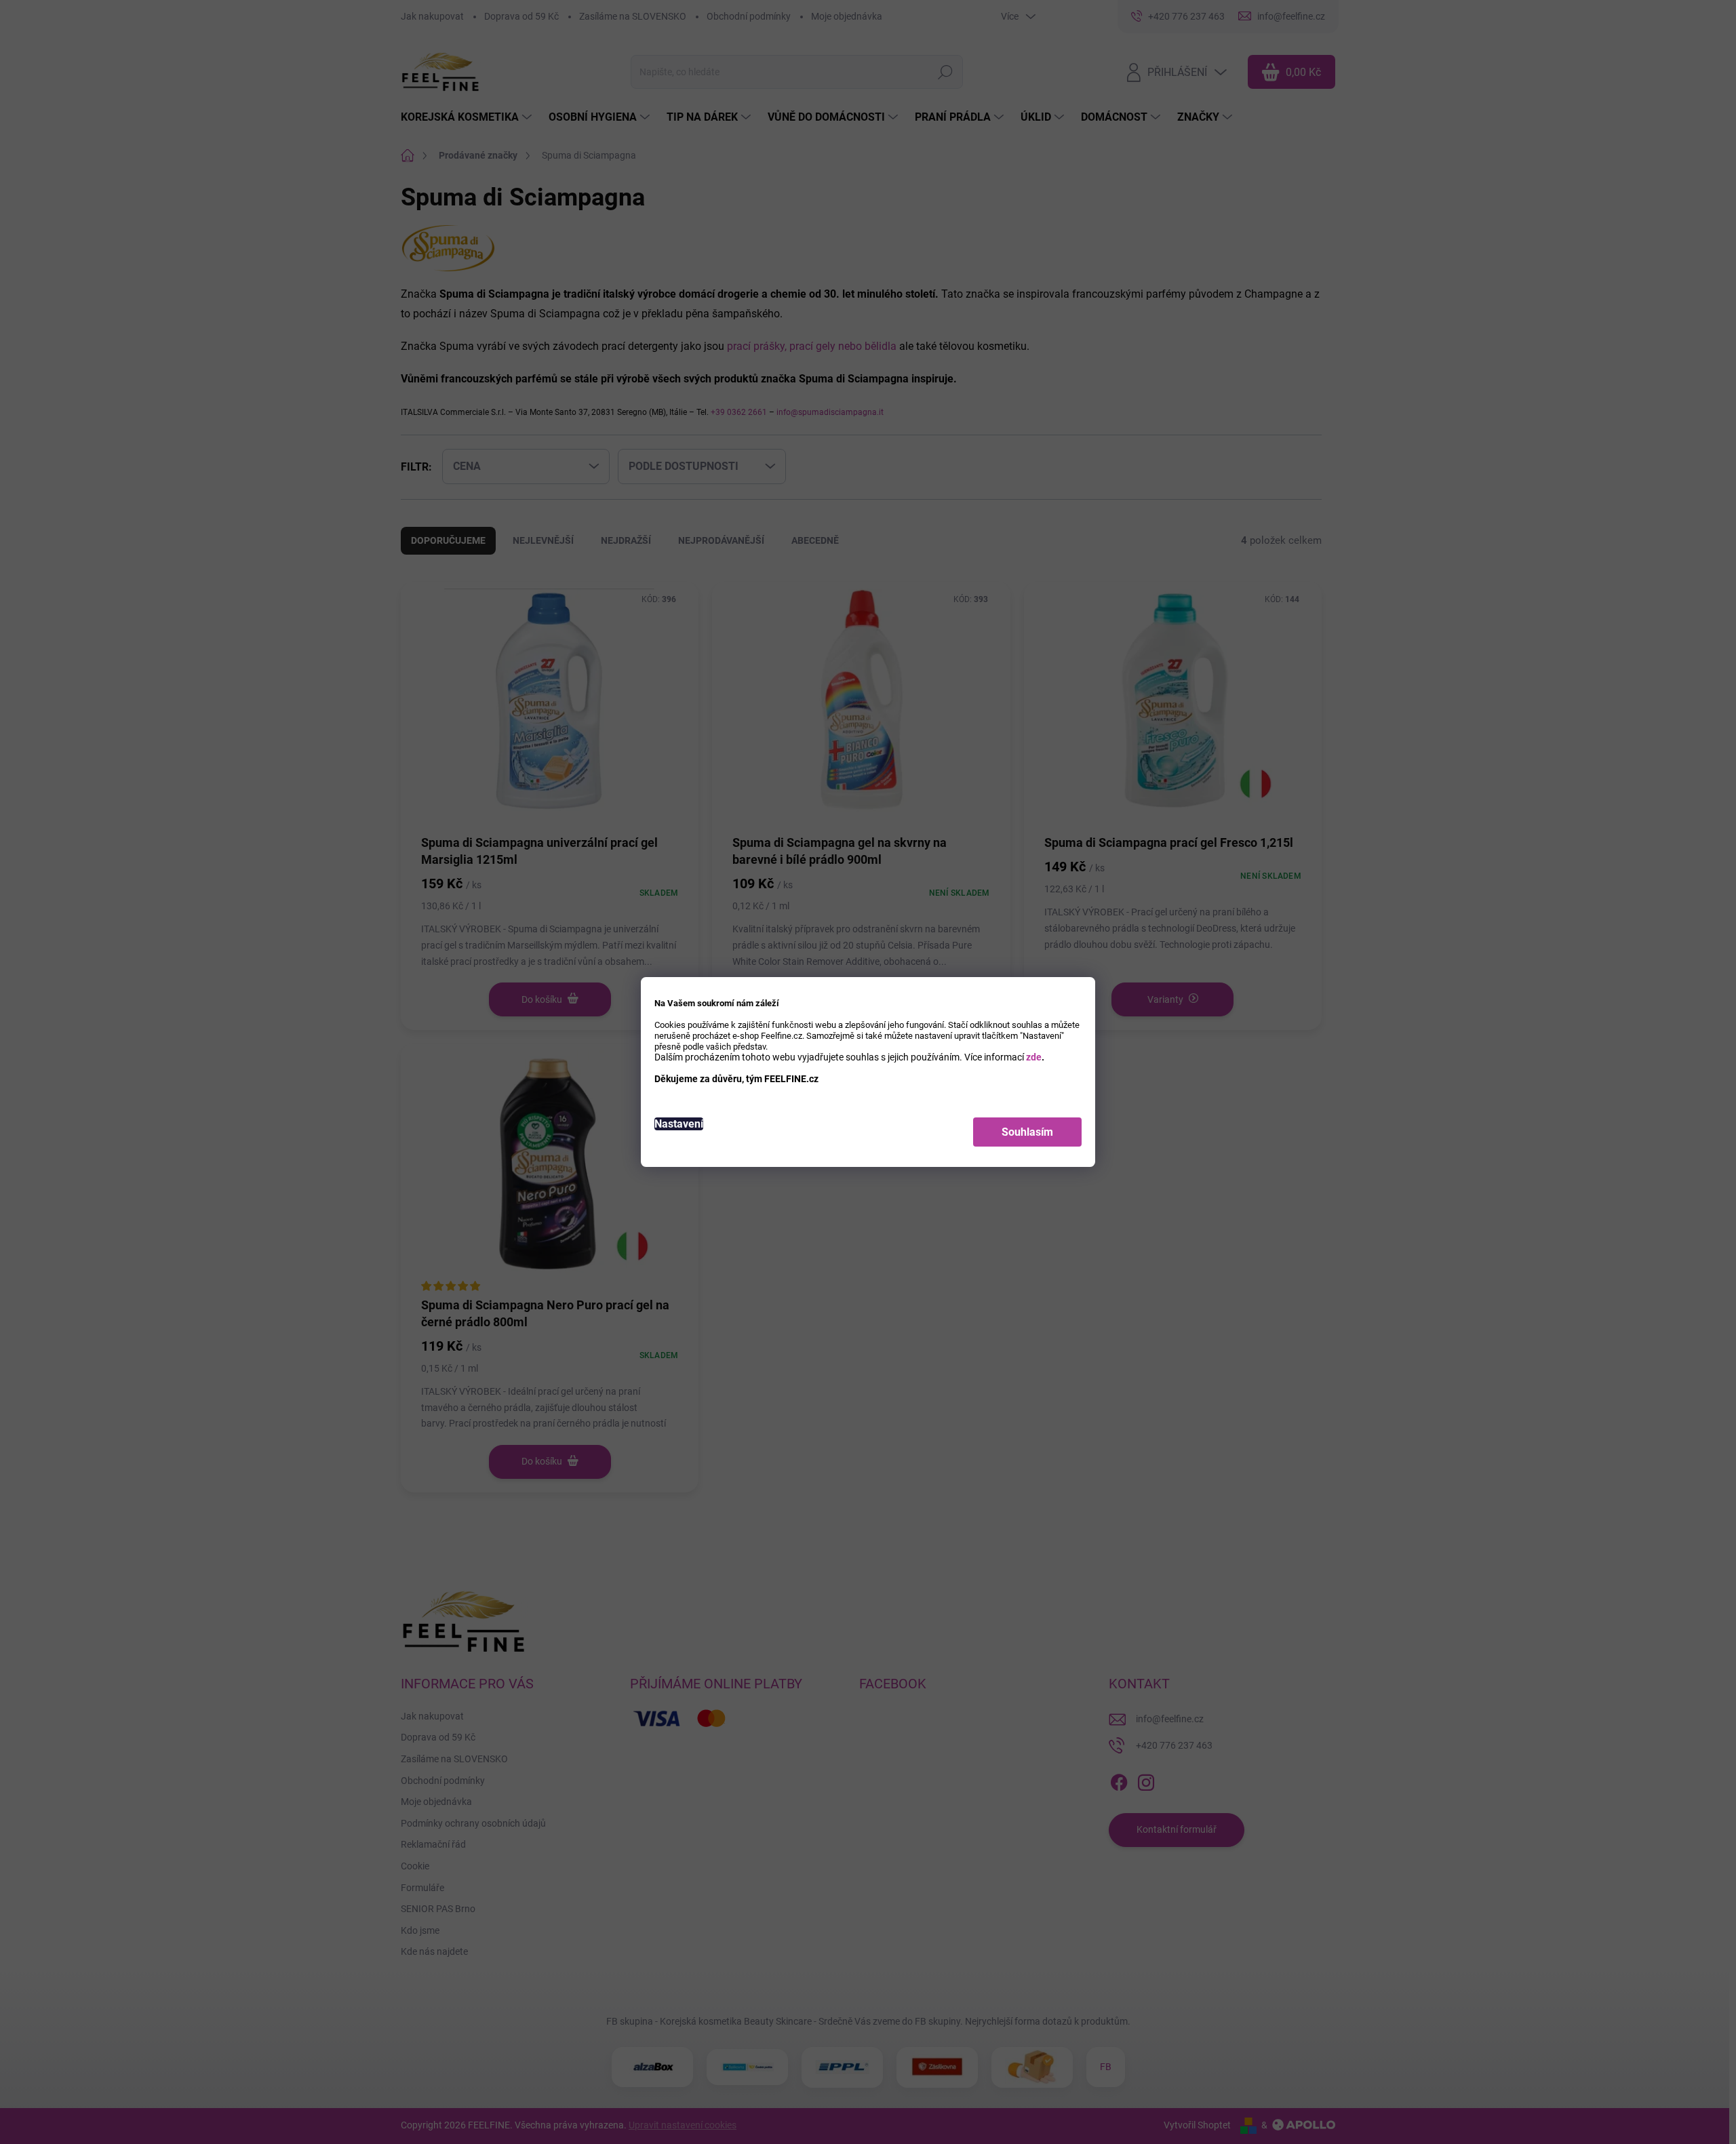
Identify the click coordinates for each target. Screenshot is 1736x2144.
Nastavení (679, 1124)
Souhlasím (1027, 1132)
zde (1034, 1057)
